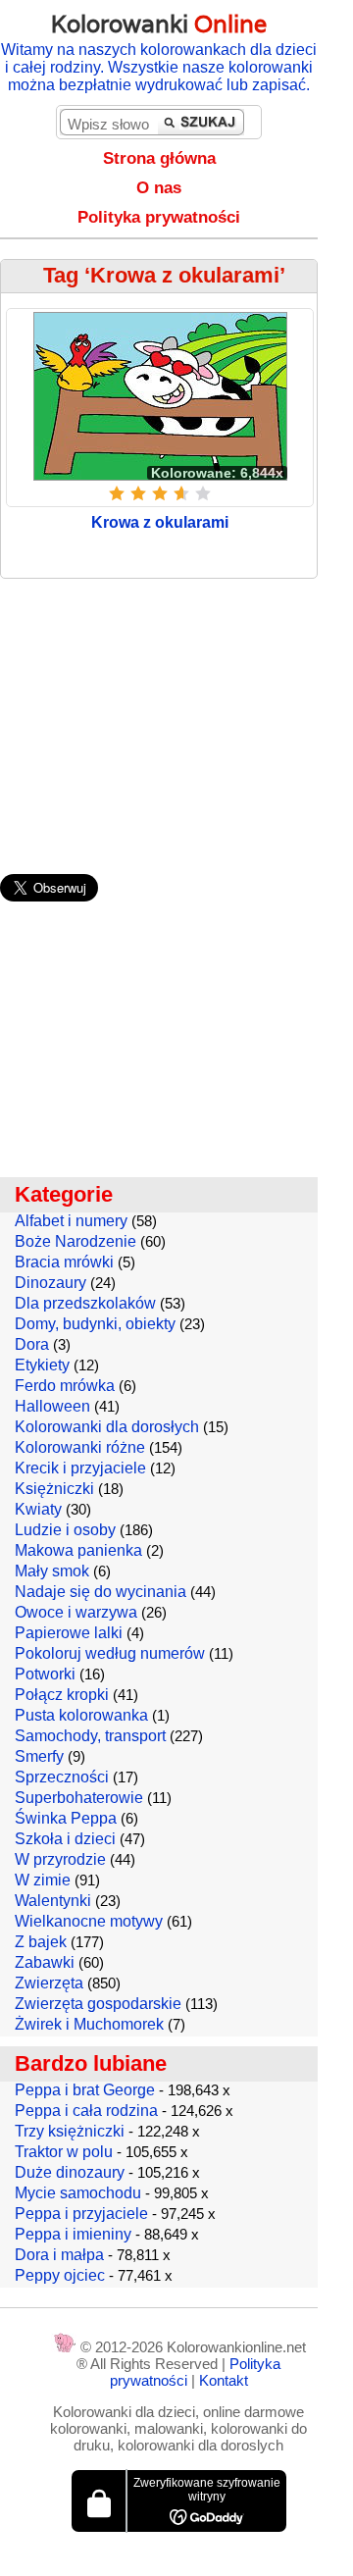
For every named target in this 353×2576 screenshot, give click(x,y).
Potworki (45, 1674)
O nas (159, 188)
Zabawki (45, 1962)
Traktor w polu (64, 2152)
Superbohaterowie (79, 1798)
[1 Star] (117, 493)
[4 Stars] (181, 493)
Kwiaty (38, 1509)
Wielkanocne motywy (89, 1921)
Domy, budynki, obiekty (95, 1324)
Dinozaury (50, 1283)
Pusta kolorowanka (81, 1715)
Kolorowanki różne (80, 1447)
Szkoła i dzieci (65, 1839)
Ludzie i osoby (65, 1530)
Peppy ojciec (60, 2275)
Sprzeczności (62, 1777)
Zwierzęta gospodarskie (98, 2004)
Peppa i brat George (85, 2090)
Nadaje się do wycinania (101, 1592)
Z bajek (41, 1942)
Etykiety (42, 1365)
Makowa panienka (78, 1550)
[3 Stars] (160, 493)
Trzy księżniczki (70, 2131)
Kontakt (224, 2380)
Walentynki (53, 1901)
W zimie (43, 1880)
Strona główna (159, 158)
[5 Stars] (203, 493)
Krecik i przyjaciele (80, 1468)
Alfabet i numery (71, 1221)
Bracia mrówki (64, 1262)
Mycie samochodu (78, 2193)
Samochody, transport (90, 1736)
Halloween (52, 1406)
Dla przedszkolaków (85, 1303)
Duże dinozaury (70, 2172)
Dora (32, 1344)
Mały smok (52, 1571)
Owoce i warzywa (76, 1612)
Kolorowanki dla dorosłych (107, 1427)
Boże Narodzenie (76, 1241)
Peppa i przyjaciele (81, 2214)
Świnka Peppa (66, 1818)
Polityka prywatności (159, 217)
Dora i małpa (59, 2255)
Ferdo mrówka (65, 1386)
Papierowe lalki (69, 1633)
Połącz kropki (62, 1695)
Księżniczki (54, 1489)
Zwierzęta (49, 1983)
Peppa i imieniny (73, 2234)
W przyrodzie (60, 1859)
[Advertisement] (176, 717)
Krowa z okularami (160, 522)
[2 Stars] (138, 493)
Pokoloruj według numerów (110, 1653)
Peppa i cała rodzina (86, 2111)
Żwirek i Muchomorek (89, 2024)
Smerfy (39, 1756)
